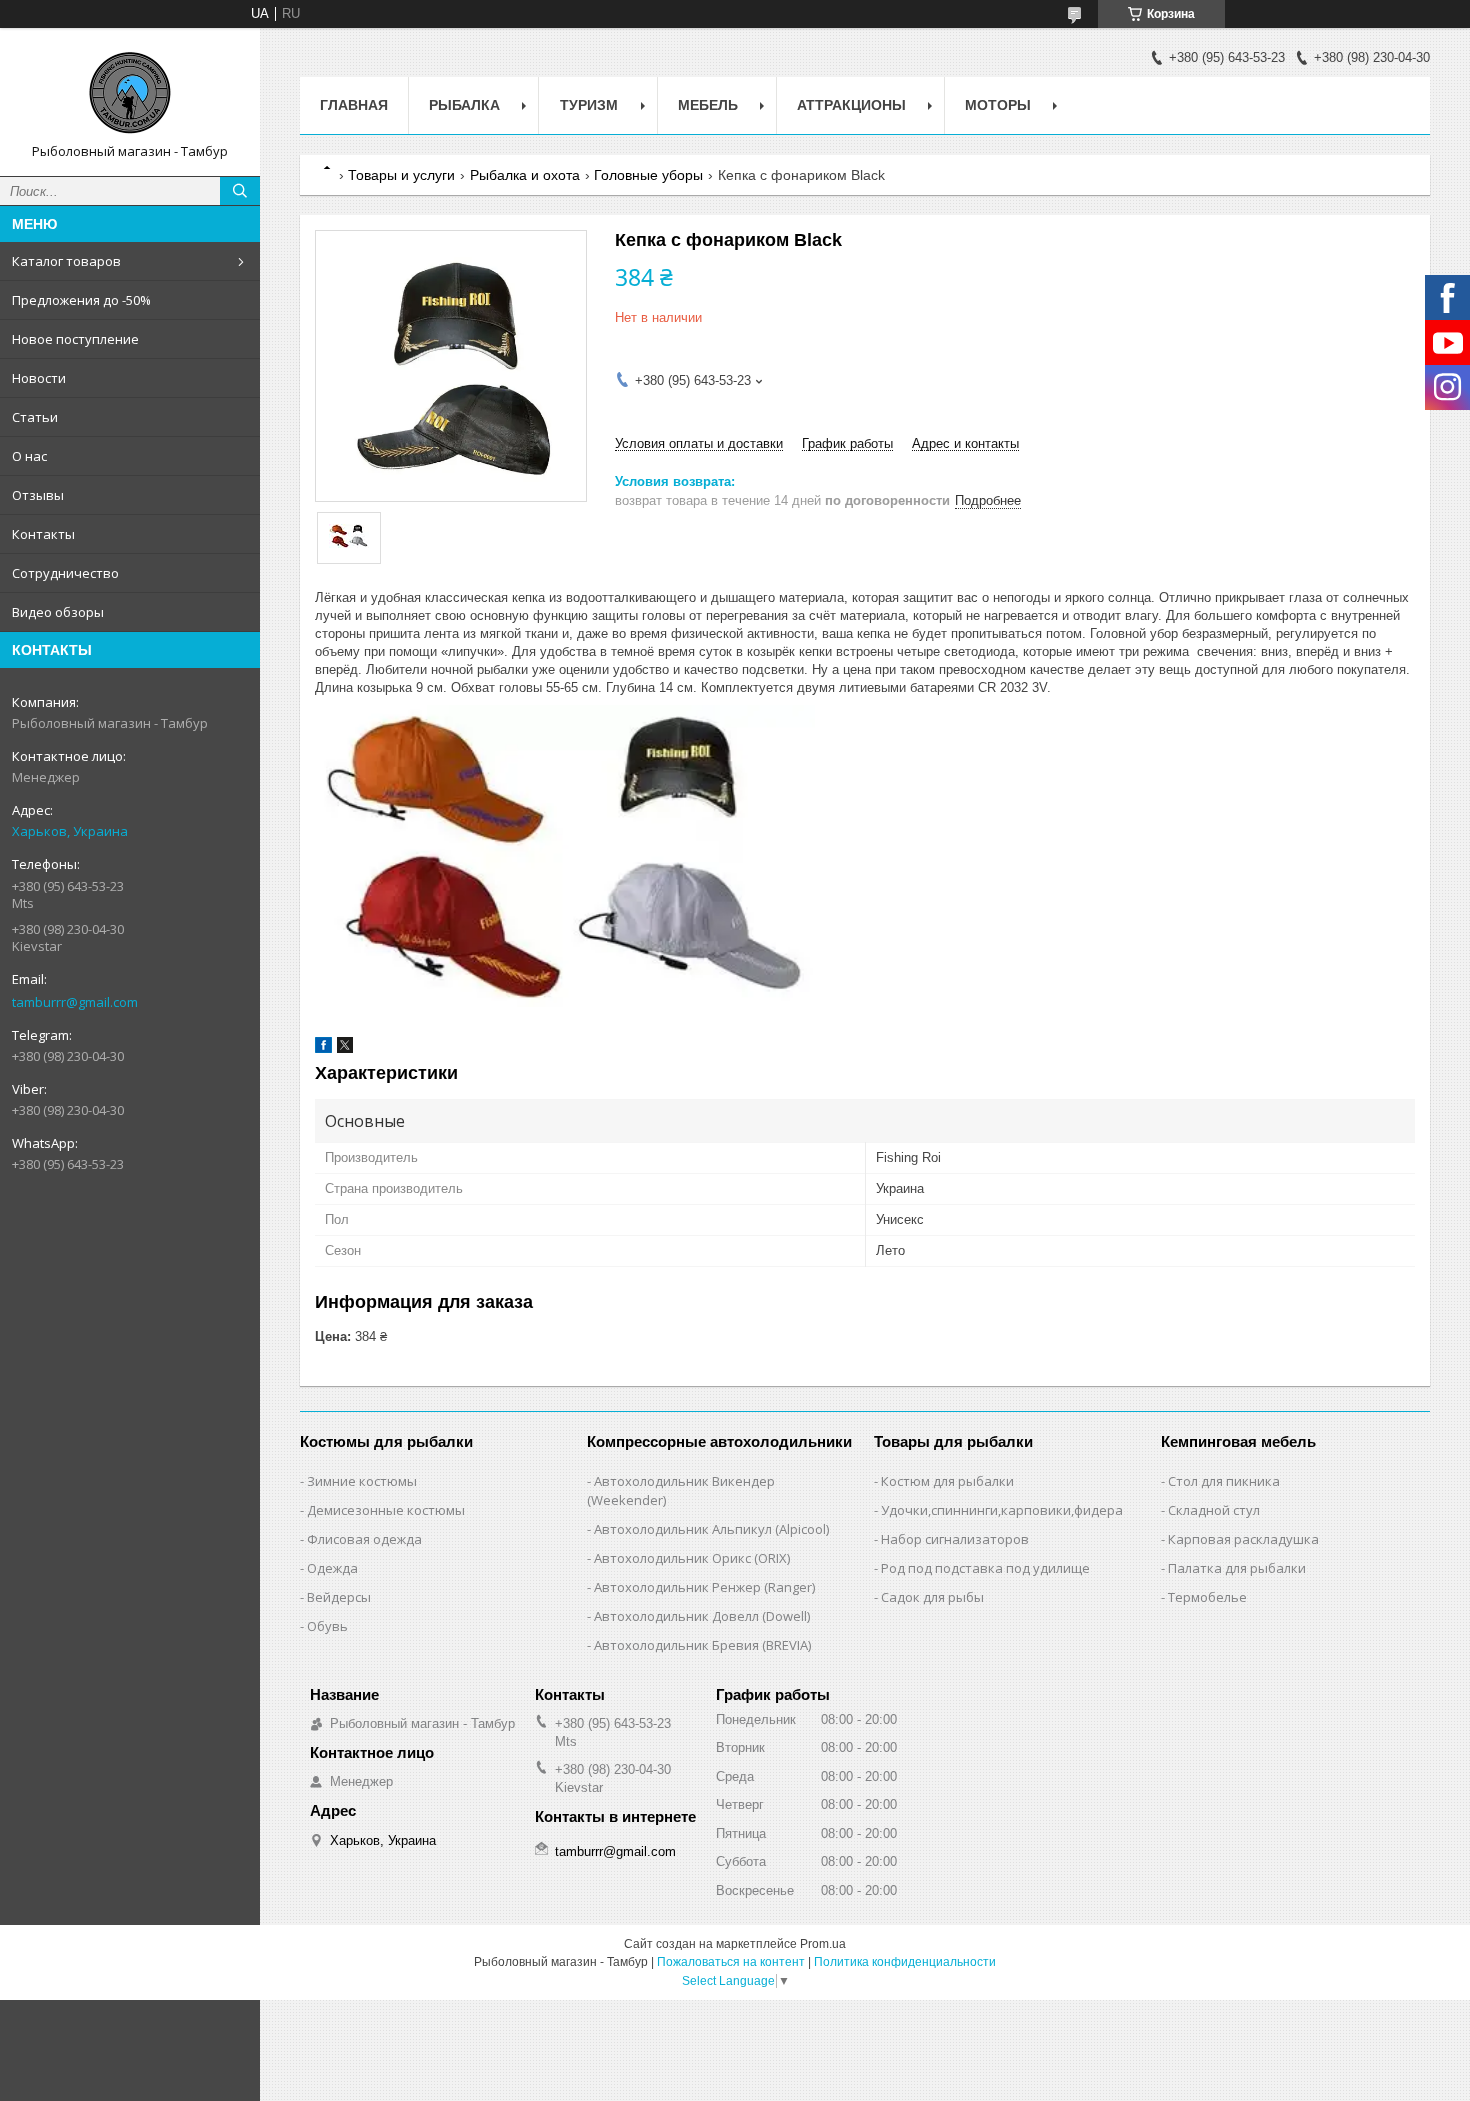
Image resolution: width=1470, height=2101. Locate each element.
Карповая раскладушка (1243, 1539)
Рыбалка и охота (525, 175)
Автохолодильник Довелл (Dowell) (702, 1616)
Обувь (327, 1626)
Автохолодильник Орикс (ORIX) (692, 1558)
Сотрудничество (65, 573)
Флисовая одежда (364, 1539)
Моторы (998, 105)
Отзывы (38, 495)
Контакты (43, 534)
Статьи (35, 417)
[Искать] (240, 191)
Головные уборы (648, 175)
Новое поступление (75, 339)
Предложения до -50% (81, 300)
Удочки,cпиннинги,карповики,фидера (1002, 1510)
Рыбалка (464, 105)
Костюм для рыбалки (947, 1481)
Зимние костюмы (362, 1481)
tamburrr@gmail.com (75, 1002)
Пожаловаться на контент (731, 1962)
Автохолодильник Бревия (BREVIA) (702, 1645)
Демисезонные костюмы (386, 1510)
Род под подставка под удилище (985, 1568)
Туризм (589, 105)
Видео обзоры (58, 612)
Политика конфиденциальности (905, 1962)
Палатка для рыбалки (1237, 1568)
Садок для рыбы (932, 1597)
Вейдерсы (339, 1597)
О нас (29, 456)
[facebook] (323, 1048)
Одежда (332, 1568)
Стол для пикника (1224, 1481)
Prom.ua (823, 1944)
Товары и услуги (401, 175)
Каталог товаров (66, 261)
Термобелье (1207, 1597)
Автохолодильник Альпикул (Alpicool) (711, 1529)
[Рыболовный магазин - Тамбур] (130, 93)
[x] (345, 1048)
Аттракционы (851, 105)
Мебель (708, 105)
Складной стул (1214, 1510)
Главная (354, 105)
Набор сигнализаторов (955, 1539)
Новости (39, 378)
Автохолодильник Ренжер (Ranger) (704, 1587)
